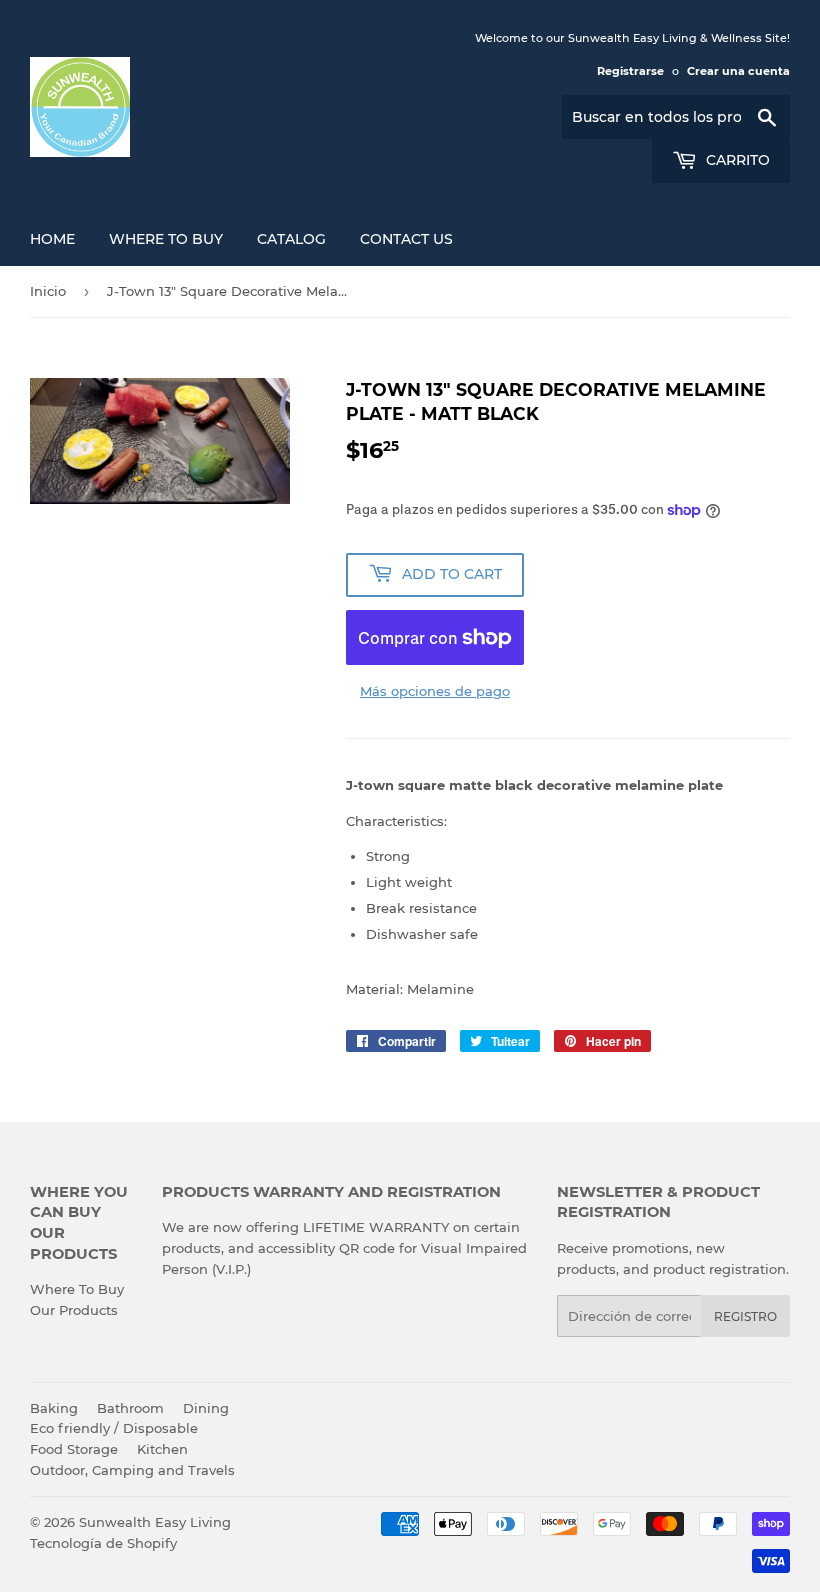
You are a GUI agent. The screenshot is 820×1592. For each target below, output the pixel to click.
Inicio (48, 291)
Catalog (291, 239)
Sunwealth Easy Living (155, 1522)
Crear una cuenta (738, 71)
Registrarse (630, 71)
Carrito (736, 160)
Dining (206, 1408)
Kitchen (162, 1449)
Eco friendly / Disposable (114, 1428)
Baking (54, 1408)
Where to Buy (166, 239)
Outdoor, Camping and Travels (132, 1470)
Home (52, 239)
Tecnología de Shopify (103, 1543)
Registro (745, 1316)
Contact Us (406, 239)
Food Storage (74, 1449)
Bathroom (130, 1408)
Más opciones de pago (435, 691)
